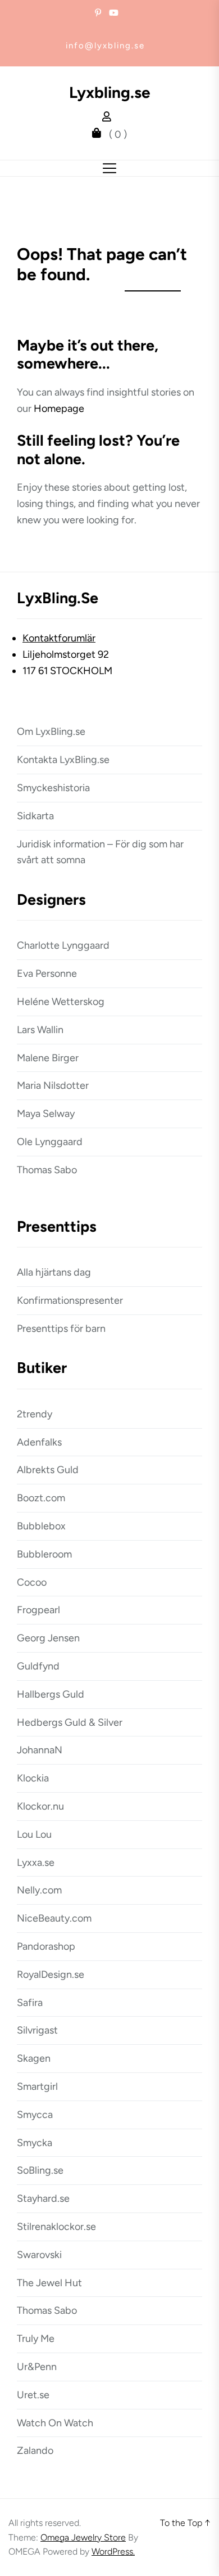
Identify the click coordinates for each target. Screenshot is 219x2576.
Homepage (59, 409)
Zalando (35, 2451)
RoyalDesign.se (51, 1974)
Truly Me (36, 2339)
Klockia (33, 1778)
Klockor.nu (40, 1806)
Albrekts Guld (48, 1470)
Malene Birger (48, 1058)
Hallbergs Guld (51, 1694)
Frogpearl (38, 1610)
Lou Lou (34, 1834)
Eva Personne (47, 973)
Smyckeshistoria (53, 788)
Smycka (35, 2143)
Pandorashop (46, 1946)
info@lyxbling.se (105, 46)
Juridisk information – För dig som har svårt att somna (100, 852)
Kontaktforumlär (59, 638)
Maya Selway (46, 1114)
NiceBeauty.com (54, 1918)
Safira (30, 2003)
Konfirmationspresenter (70, 1300)
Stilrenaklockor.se (56, 2227)
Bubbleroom (44, 1554)
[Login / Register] (109, 118)
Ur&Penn (37, 2367)
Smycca (35, 2115)
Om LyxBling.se (51, 731)
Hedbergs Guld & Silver (70, 1722)
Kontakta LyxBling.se (63, 760)
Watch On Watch (55, 2423)
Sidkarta (35, 816)
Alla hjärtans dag (54, 1272)
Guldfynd (38, 1666)
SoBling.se (40, 2170)
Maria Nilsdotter (53, 1085)
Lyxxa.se (36, 1863)
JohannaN (40, 1750)
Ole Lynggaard (50, 1142)
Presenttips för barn (61, 1329)
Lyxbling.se (110, 93)
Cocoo (32, 1582)
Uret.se (33, 2395)
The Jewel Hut (49, 2283)
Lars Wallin (40, 1030)
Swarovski (39, 2255)
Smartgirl (37, 2086)
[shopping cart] (99, 134)
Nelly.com (39, 1890)
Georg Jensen (48, 1638)
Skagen (34, 2058)
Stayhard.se (43, 2198)
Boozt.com (41, 1498)
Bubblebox (41, 1526)
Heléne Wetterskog (61, 1002)
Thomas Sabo (47, 1170)
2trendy (35, 1414)
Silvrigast (37, 2030)
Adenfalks (39, 1442)
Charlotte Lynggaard (63, 945)
